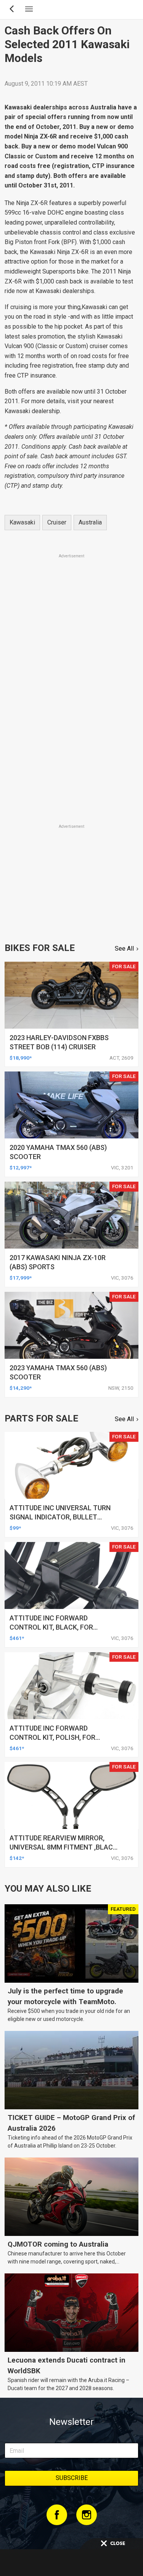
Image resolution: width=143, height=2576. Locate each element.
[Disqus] (71, 716)
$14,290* (21, 1388)
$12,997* (21, 1168)
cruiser (57, 522)
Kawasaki (22, 522)
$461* (17, 1638)
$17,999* (21, 1278)
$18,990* (21, 1058)
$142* (17, 1858)
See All (124, 948)
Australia (90, 522)
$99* (15, 1528)
